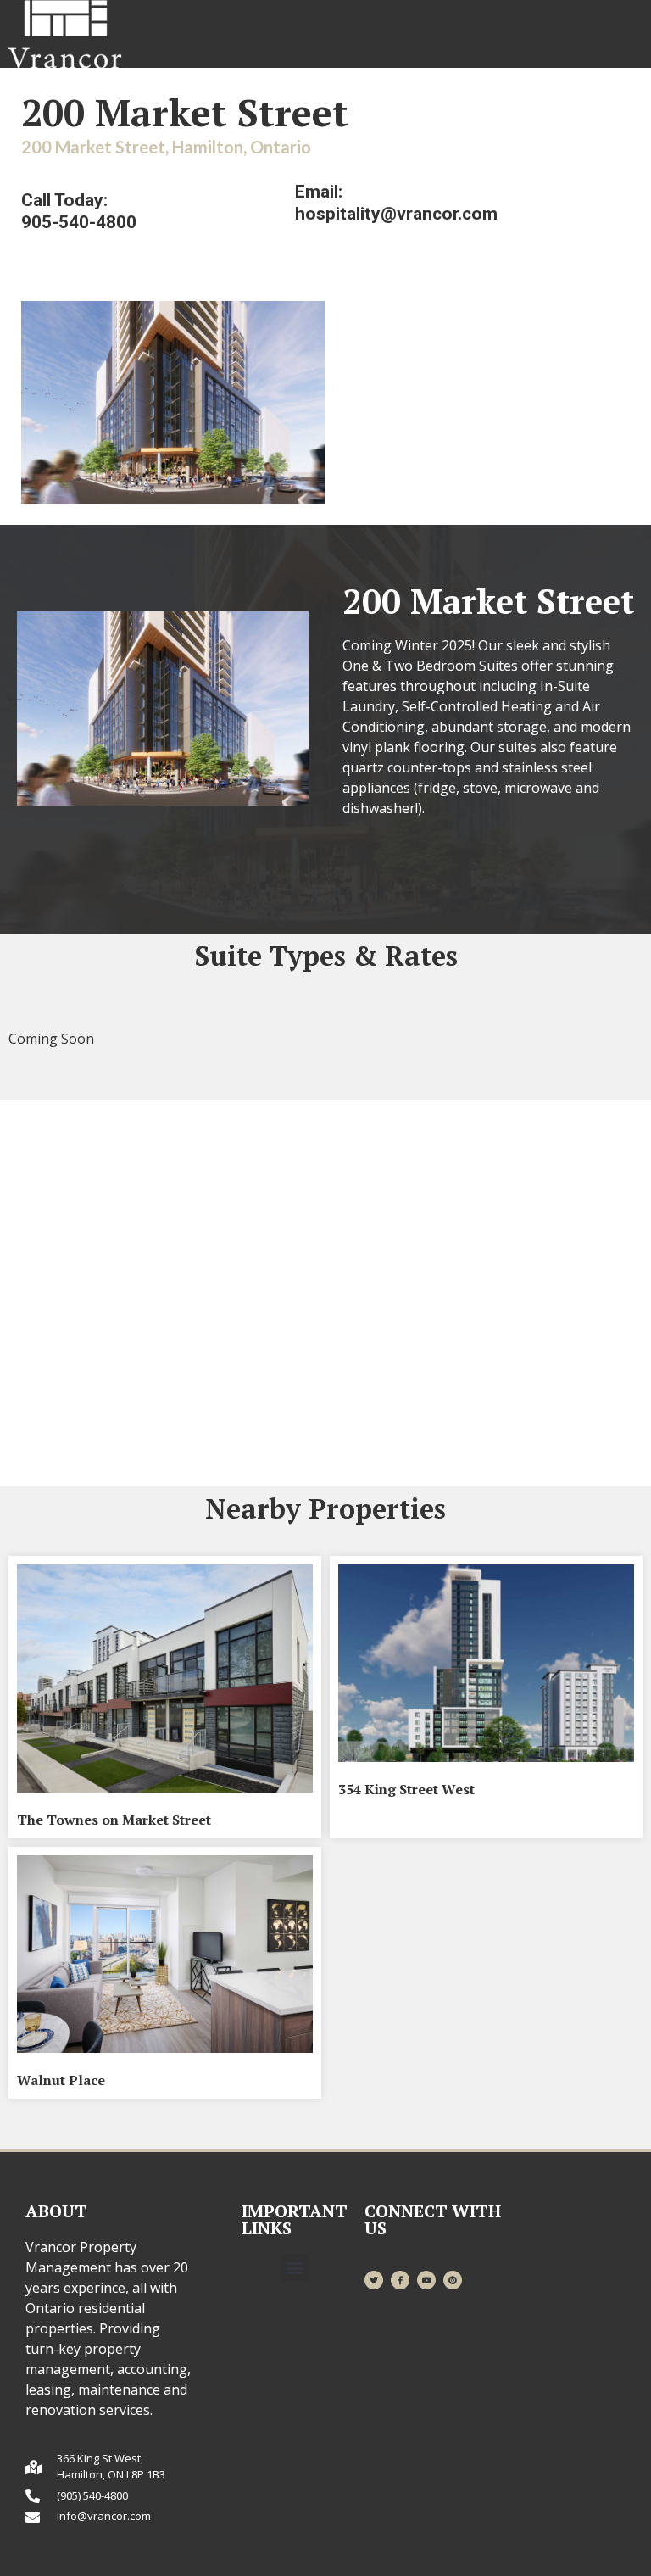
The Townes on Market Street (114, 1820)
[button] (634, 38)
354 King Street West (406, 1789)
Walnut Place (61, 2080)
